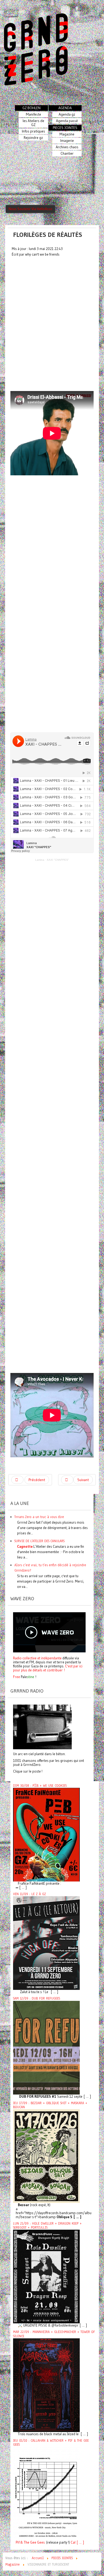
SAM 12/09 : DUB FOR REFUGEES (37, 1998)
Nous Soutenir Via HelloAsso (30, 209)
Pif (18, 2542)
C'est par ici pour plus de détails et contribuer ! (48, 1668)
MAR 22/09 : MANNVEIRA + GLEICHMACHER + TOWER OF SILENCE (54, 2334)
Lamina (40, 860)
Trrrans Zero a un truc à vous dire (39, 1517)
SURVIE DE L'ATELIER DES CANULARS (39, 1541)
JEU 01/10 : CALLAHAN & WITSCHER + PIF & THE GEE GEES (51, 2443)
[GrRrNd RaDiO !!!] (42, 1727)
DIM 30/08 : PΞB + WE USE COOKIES (40, 1786)
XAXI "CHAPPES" (58, 860)
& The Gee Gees (32, 2542)
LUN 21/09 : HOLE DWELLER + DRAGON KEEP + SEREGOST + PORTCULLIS (47, 2226)
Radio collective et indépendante (37, 1658)
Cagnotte (25, 1546)
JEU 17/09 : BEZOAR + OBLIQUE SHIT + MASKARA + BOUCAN (50, 2105)
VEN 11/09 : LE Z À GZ (29, 1894)
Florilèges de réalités (48, 235)
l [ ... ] (79, 2542)
